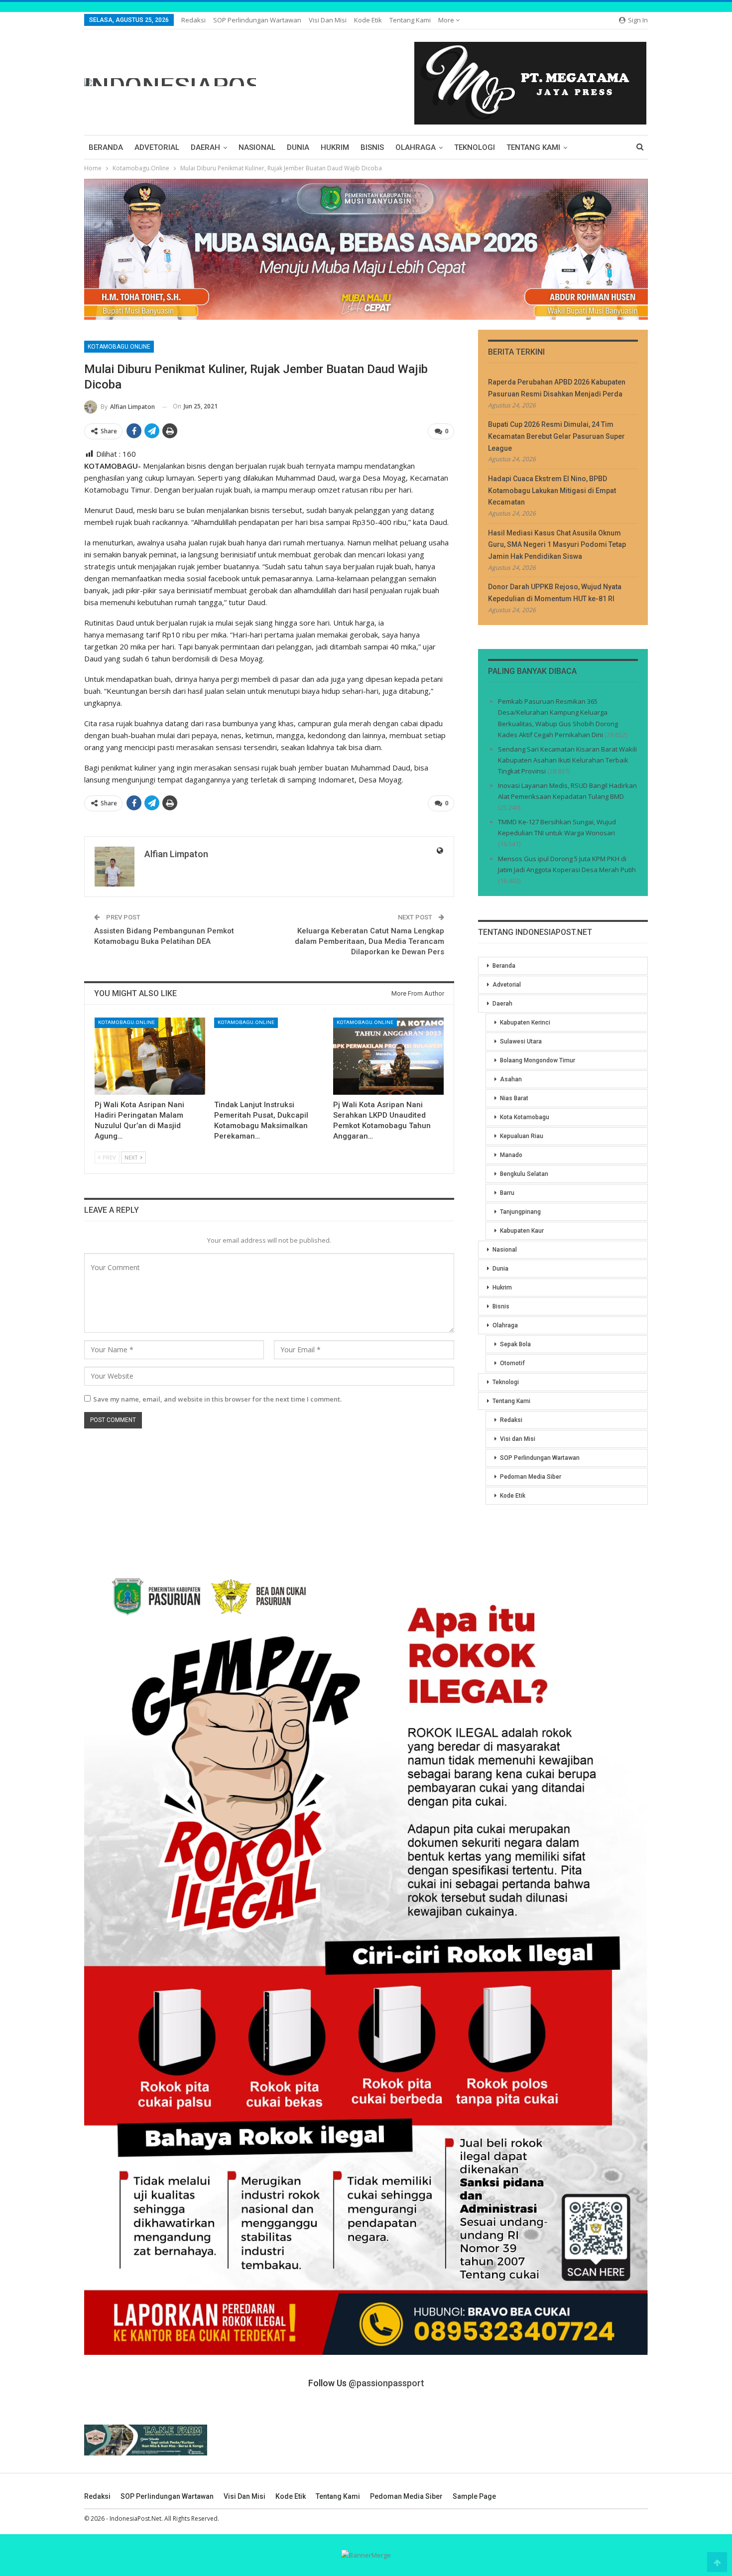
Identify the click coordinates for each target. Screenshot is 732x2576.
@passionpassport (386, 2383)
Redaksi (193, 20)
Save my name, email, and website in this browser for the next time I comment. (217, 1399)
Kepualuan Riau (522, 1136)
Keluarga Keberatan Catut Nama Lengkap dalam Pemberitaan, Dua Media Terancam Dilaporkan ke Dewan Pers (369, 941)
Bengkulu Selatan (524, 1174)
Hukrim (335, 147)
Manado (511, 1155)
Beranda (106, 147)
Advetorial (157, 147)
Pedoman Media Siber (531, 1477)
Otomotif (512, 1363)
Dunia (298, 147)
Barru (507, 1193)
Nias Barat (514, 1098)
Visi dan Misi (328, 20)
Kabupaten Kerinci (525, 1023)
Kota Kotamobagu (525, 1117)
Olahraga (416, 147)
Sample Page (474, 2496)
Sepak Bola (515, 1344)
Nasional (257, 147)
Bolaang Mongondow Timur (538, 1060)
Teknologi (475, 147)
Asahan (511, 1079)
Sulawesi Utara (521, 1041)
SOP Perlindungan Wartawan (257, 20)
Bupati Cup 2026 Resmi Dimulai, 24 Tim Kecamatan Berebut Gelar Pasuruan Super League (556, 436)
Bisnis (372, 147)
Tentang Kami (410, 20)
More (447, 20)
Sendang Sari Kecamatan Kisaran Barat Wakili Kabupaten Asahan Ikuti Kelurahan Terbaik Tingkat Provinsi (567, 760)
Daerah (205, 147)
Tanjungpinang (520, 1212)
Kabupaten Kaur (522, 1231)
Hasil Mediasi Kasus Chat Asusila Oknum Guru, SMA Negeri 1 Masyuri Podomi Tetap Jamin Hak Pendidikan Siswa (557, 545)
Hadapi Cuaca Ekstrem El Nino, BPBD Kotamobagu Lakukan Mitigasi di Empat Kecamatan (552, 491)
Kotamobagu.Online (119, 347)
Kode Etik (368, 20)
